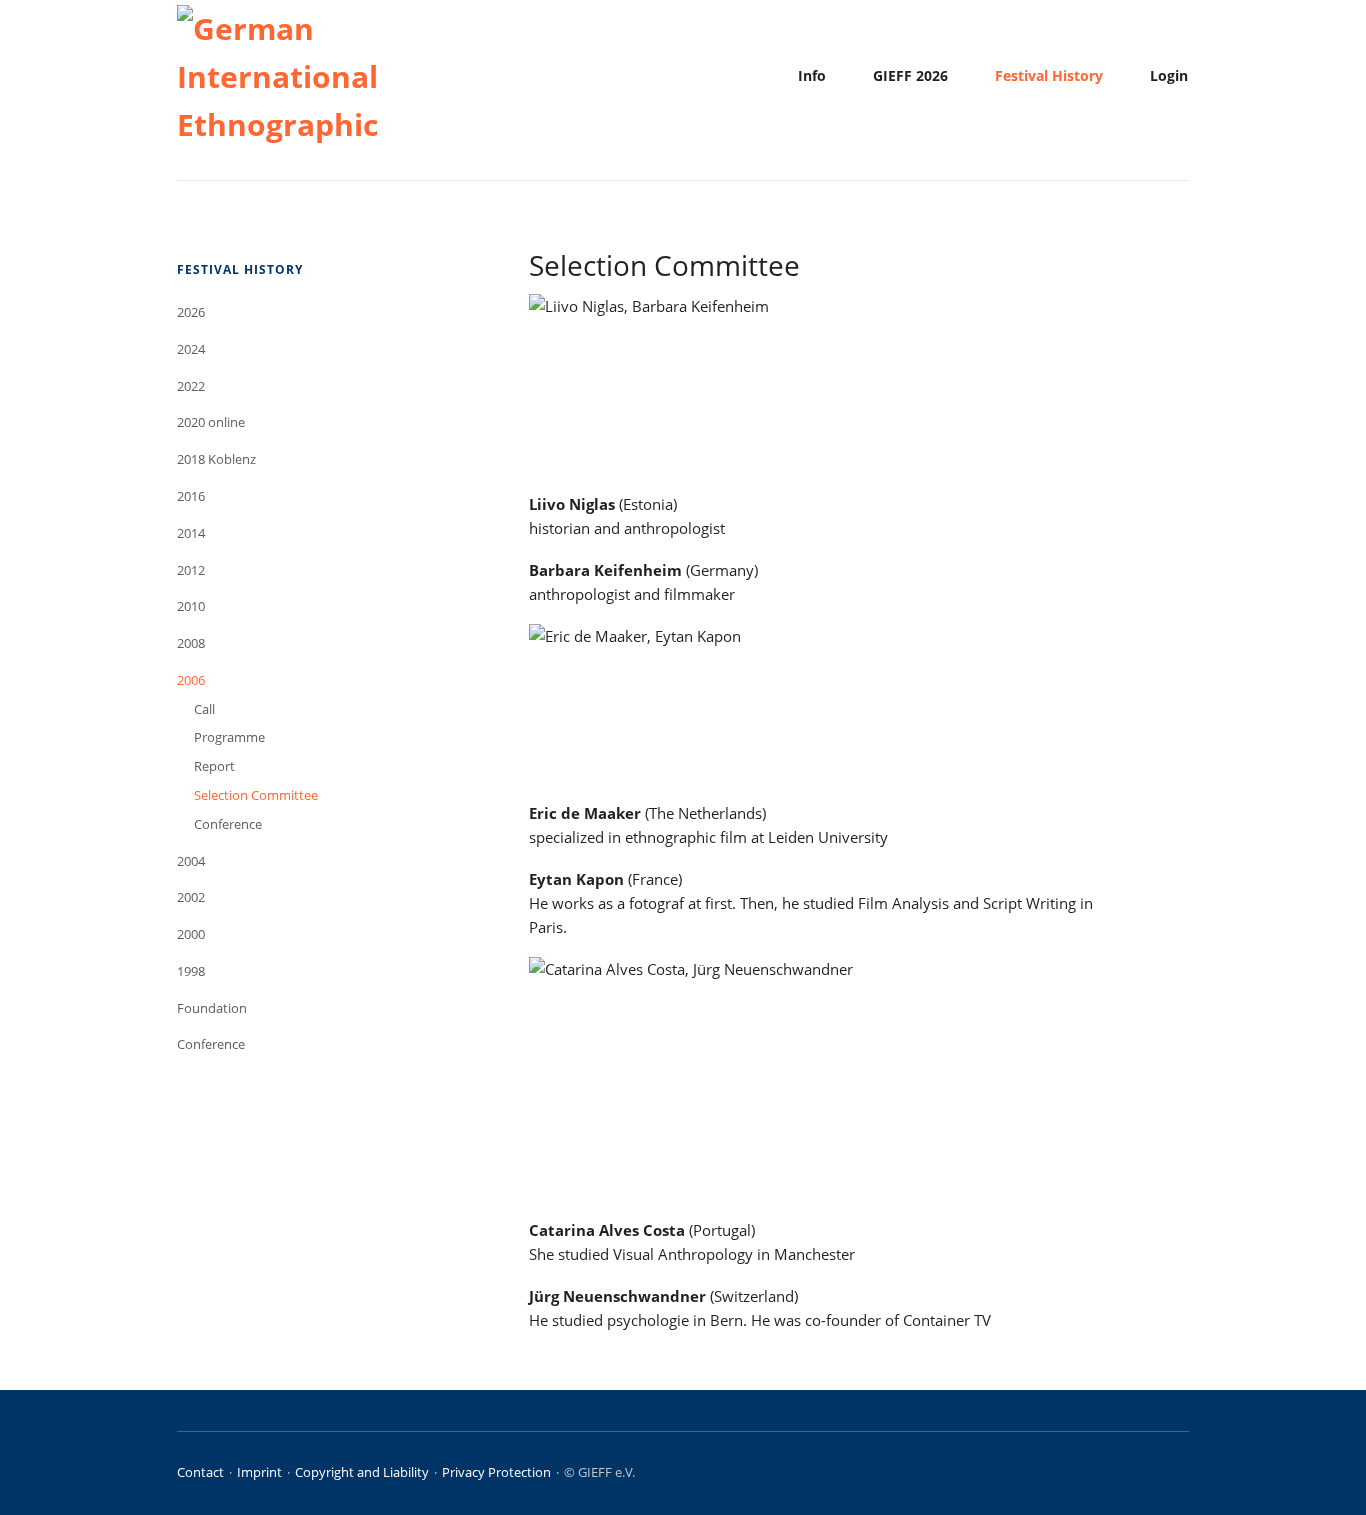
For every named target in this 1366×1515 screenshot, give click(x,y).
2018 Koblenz (216, 459)
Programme (229, 737)
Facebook (1122, 1475)
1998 (191, 971)
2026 (191, 312)
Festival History (1049, 75)
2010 (191, 606)
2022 (191, 386)
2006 (191, 680)
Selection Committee (256, 795)
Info (812, 75)
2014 (191, 533)
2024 (191, 349)
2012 (191, 570)
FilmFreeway (1180, 1475)
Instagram (1151, 1475)
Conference (228, 824)
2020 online (211, 422)
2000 (191, 934)
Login (1169, 75)
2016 (191, 496)
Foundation (212, 1008)
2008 (191, 643)
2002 (191, 897)
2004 (191, 861)
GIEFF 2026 (910, 75)
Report (214, 766)
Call (204, 709)
